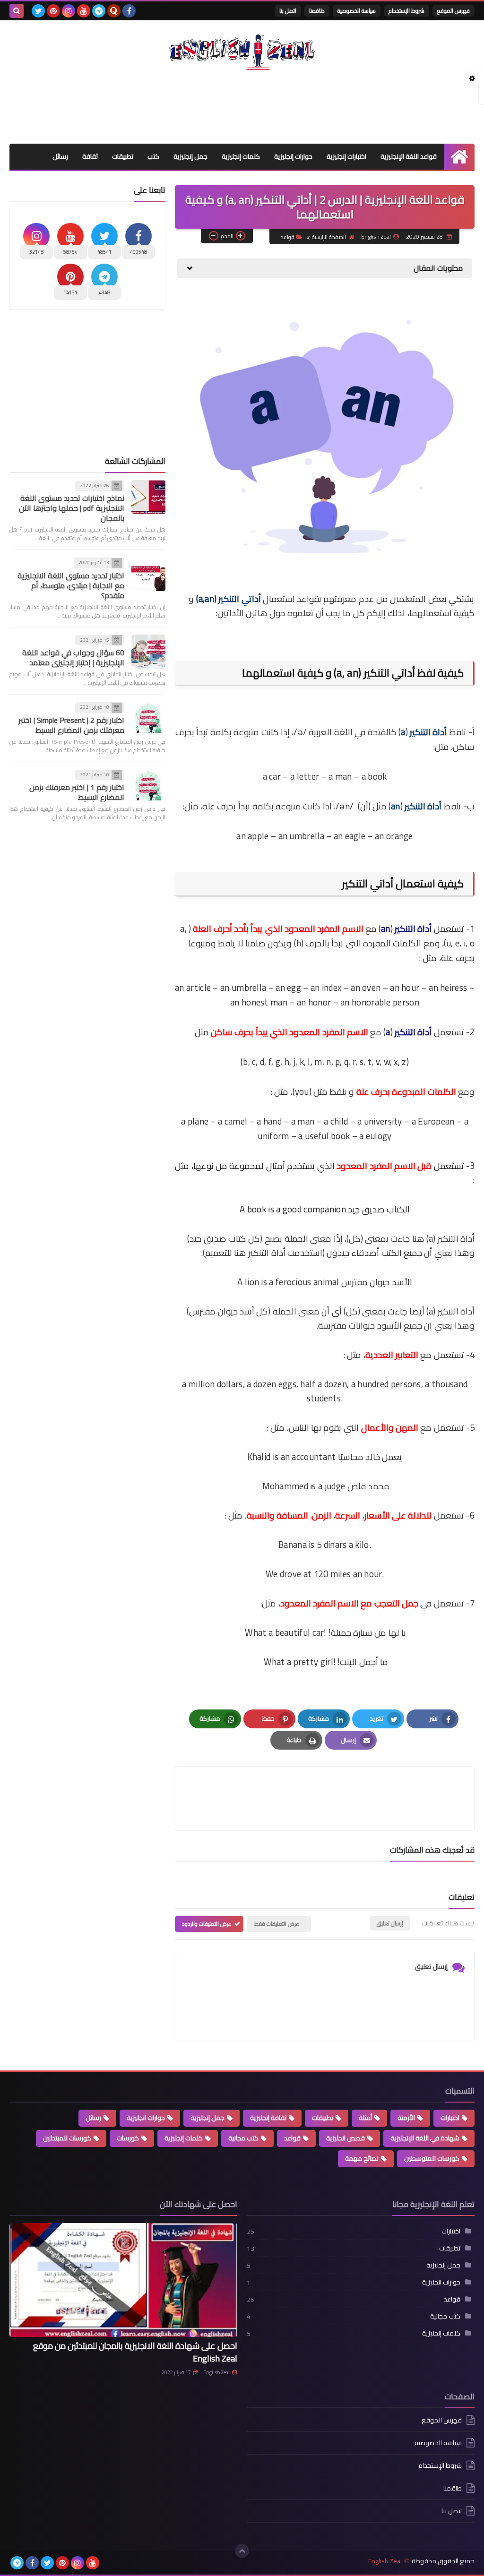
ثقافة (90, 156)
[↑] (242, 2551)
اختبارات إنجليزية (346, 156)
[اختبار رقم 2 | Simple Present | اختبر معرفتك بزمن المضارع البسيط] (148, 719)
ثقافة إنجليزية (268, 2118)
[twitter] (38, 11)
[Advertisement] (242, 105)
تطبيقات (123, 156)
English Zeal (216, 2372)
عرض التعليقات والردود (207, 1924)
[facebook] (129, 11)
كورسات (128, 2138)
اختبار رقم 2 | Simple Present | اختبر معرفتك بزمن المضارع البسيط (71, 725)
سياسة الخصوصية (357, 11)
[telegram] (99, 11)
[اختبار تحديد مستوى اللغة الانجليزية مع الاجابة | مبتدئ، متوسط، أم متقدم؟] (148, 574)
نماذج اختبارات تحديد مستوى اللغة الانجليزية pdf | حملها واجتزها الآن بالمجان (72, 508)
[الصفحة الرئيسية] (459, 157)
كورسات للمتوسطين (432, 2158)
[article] (255, 1799)
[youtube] (84, 11)
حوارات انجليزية (146, 2118)
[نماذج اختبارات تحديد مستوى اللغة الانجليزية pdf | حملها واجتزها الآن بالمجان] (148, 497)
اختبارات (450, 2118)
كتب (153, 156)
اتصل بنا (288, 11)
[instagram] (69, 11)
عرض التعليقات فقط (277, 1924)
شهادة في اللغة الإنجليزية (425, 2138)
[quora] (114, 11)
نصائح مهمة (362, 2158)
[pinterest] (53, 11)
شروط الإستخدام (406, 11)
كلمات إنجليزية (241, 156)
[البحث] (17, 11)
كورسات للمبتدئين (67, 2138)
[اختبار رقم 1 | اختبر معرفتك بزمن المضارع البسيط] (148, 786)
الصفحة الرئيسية (329, 237)
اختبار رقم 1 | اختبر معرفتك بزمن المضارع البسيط (77, 792)
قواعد (288, 237)
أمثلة (365, 2118)
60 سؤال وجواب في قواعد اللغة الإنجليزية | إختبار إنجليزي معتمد (73, 657)
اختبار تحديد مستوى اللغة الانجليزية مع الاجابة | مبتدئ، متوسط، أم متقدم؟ (71, 585)
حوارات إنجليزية (293, 156)
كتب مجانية (243, 2138)
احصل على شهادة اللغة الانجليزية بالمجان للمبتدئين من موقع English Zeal (135, 2352)
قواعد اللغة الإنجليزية (409, 156)
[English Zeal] (242, 52)
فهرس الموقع (454, 11)
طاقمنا (317, 11)
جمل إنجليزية (190, 156)
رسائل (60, 156)
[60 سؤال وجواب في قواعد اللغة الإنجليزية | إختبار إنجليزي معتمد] (148, 652)
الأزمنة (406, 2118)
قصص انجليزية (346, 2138)
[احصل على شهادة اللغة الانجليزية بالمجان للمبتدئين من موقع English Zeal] (123, 2280)
